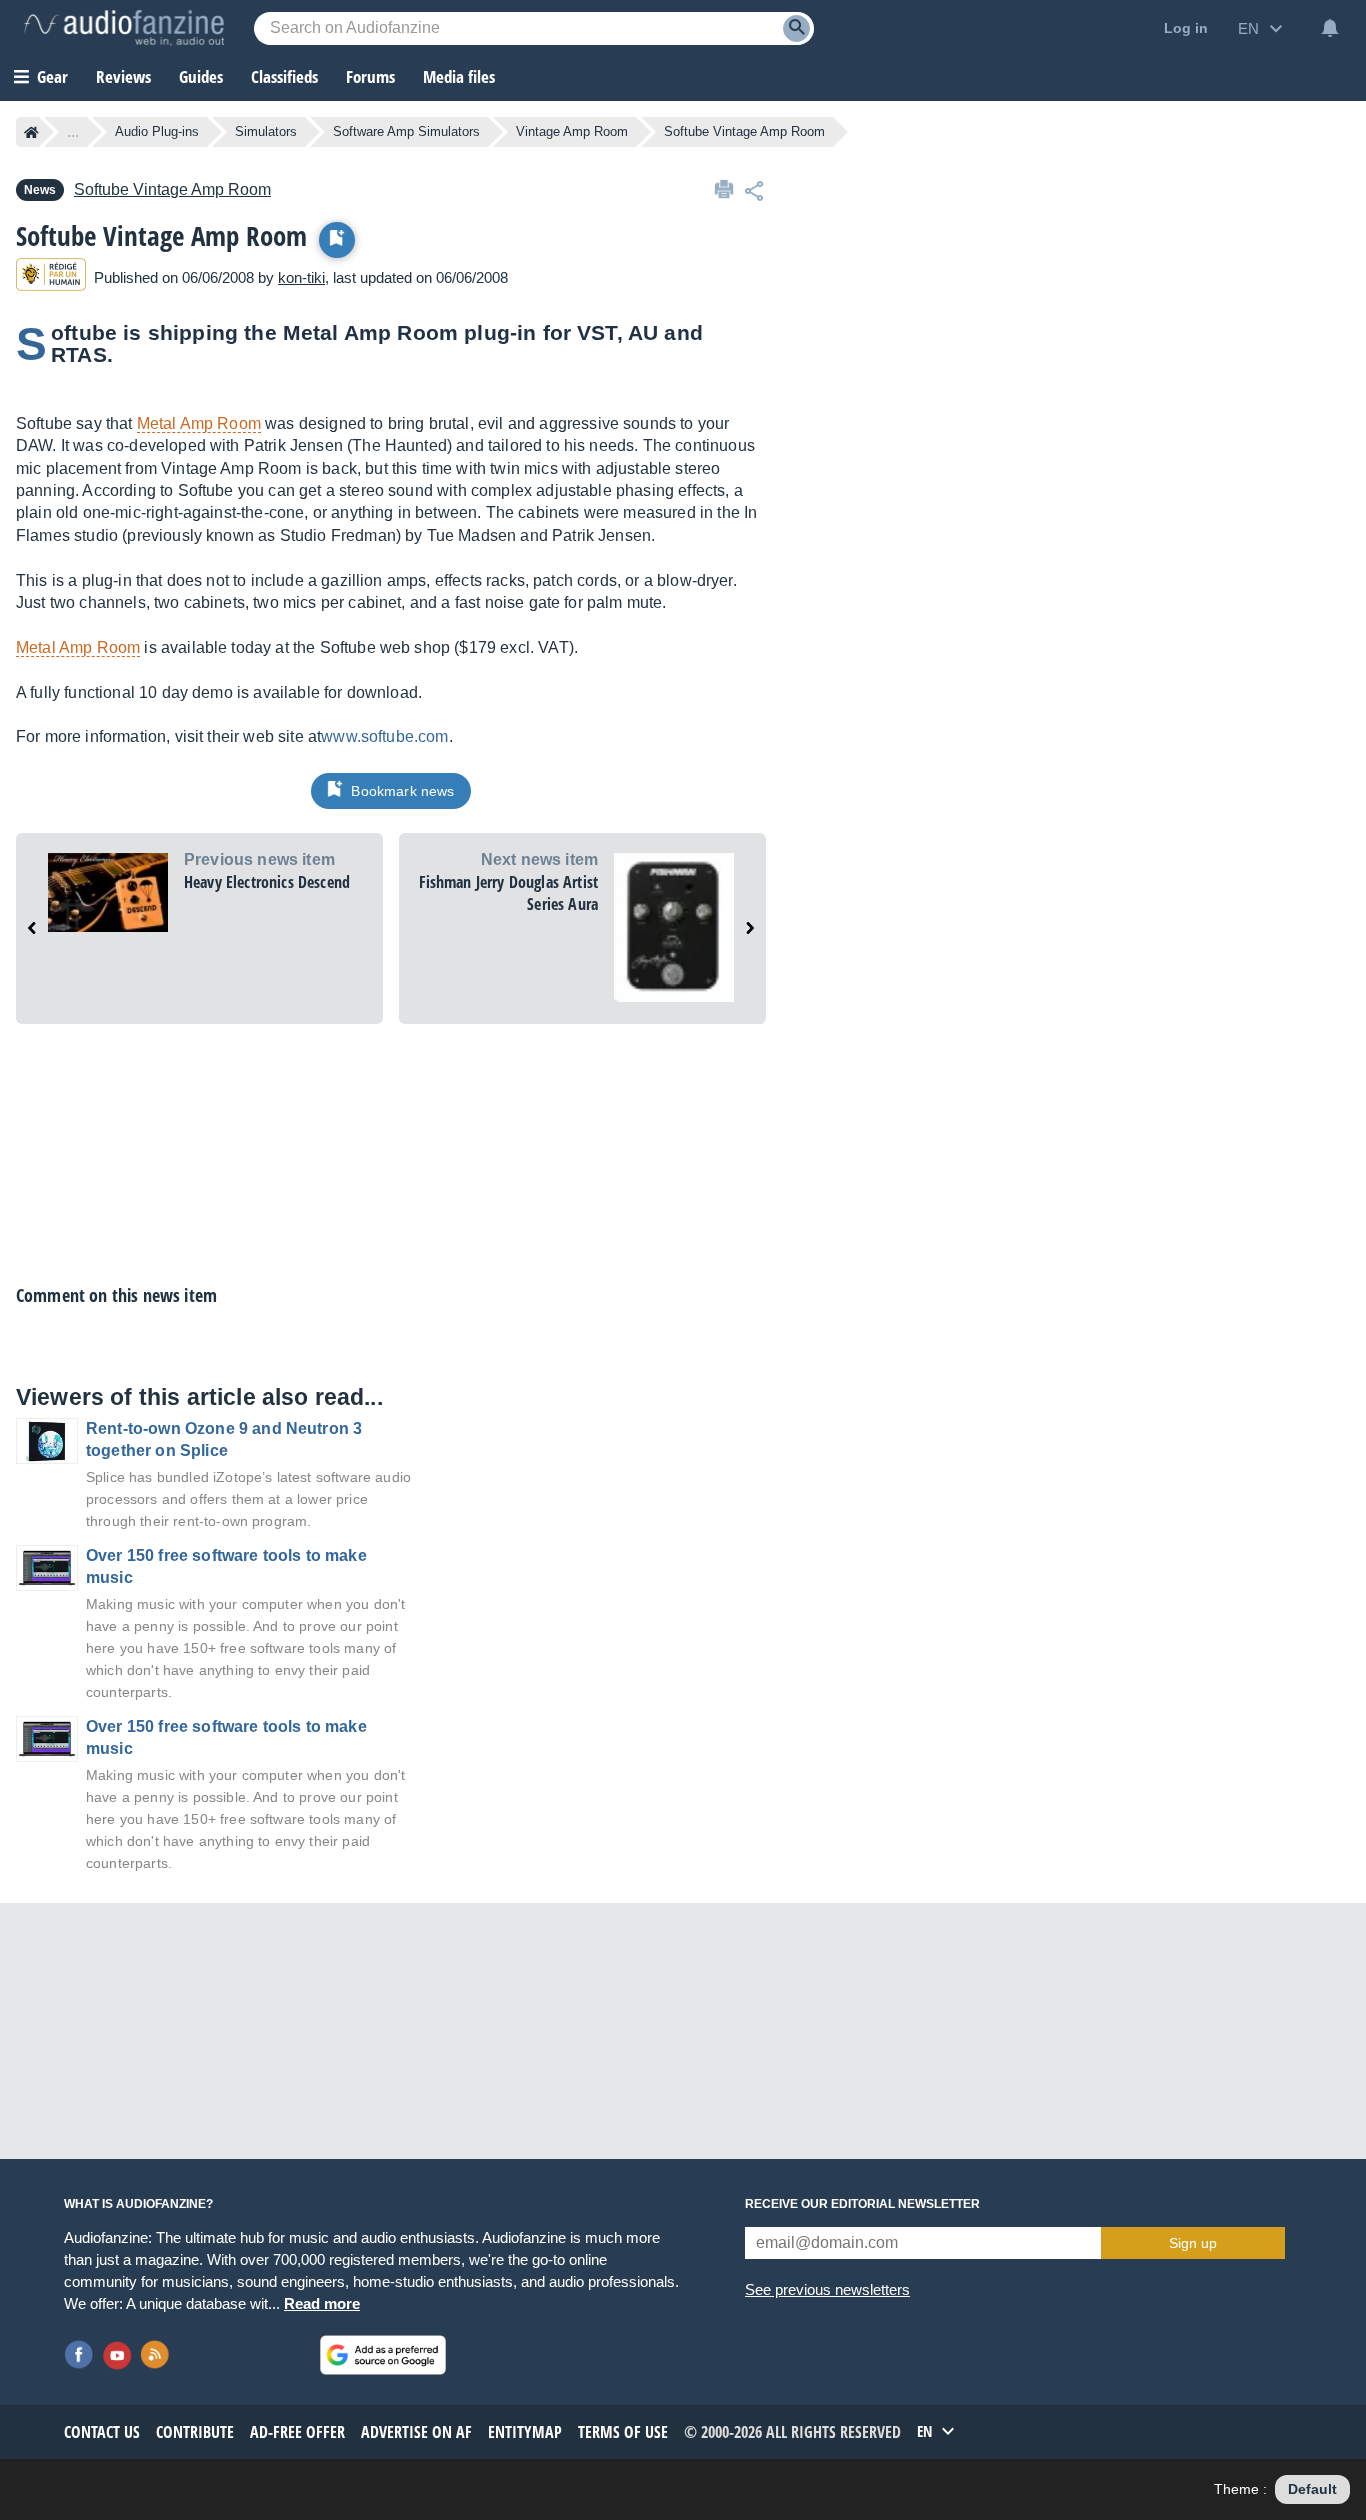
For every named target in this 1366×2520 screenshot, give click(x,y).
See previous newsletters (827, 2289)
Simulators (266, 131)
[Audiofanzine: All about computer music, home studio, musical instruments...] (124, 28)
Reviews (123, 76)
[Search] (796, 28)
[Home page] (31, 132)
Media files (459, 76)
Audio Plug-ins (157, 131)
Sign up (1193, 2243)
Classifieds (284, 76)
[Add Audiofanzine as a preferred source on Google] (383, 2355)
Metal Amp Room (199, 423)
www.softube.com (384, 736)
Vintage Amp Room (572, 131)
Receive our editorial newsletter (862, 2204)
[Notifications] (1330, 28)
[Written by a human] (51, 277)
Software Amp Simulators (406, 131)
